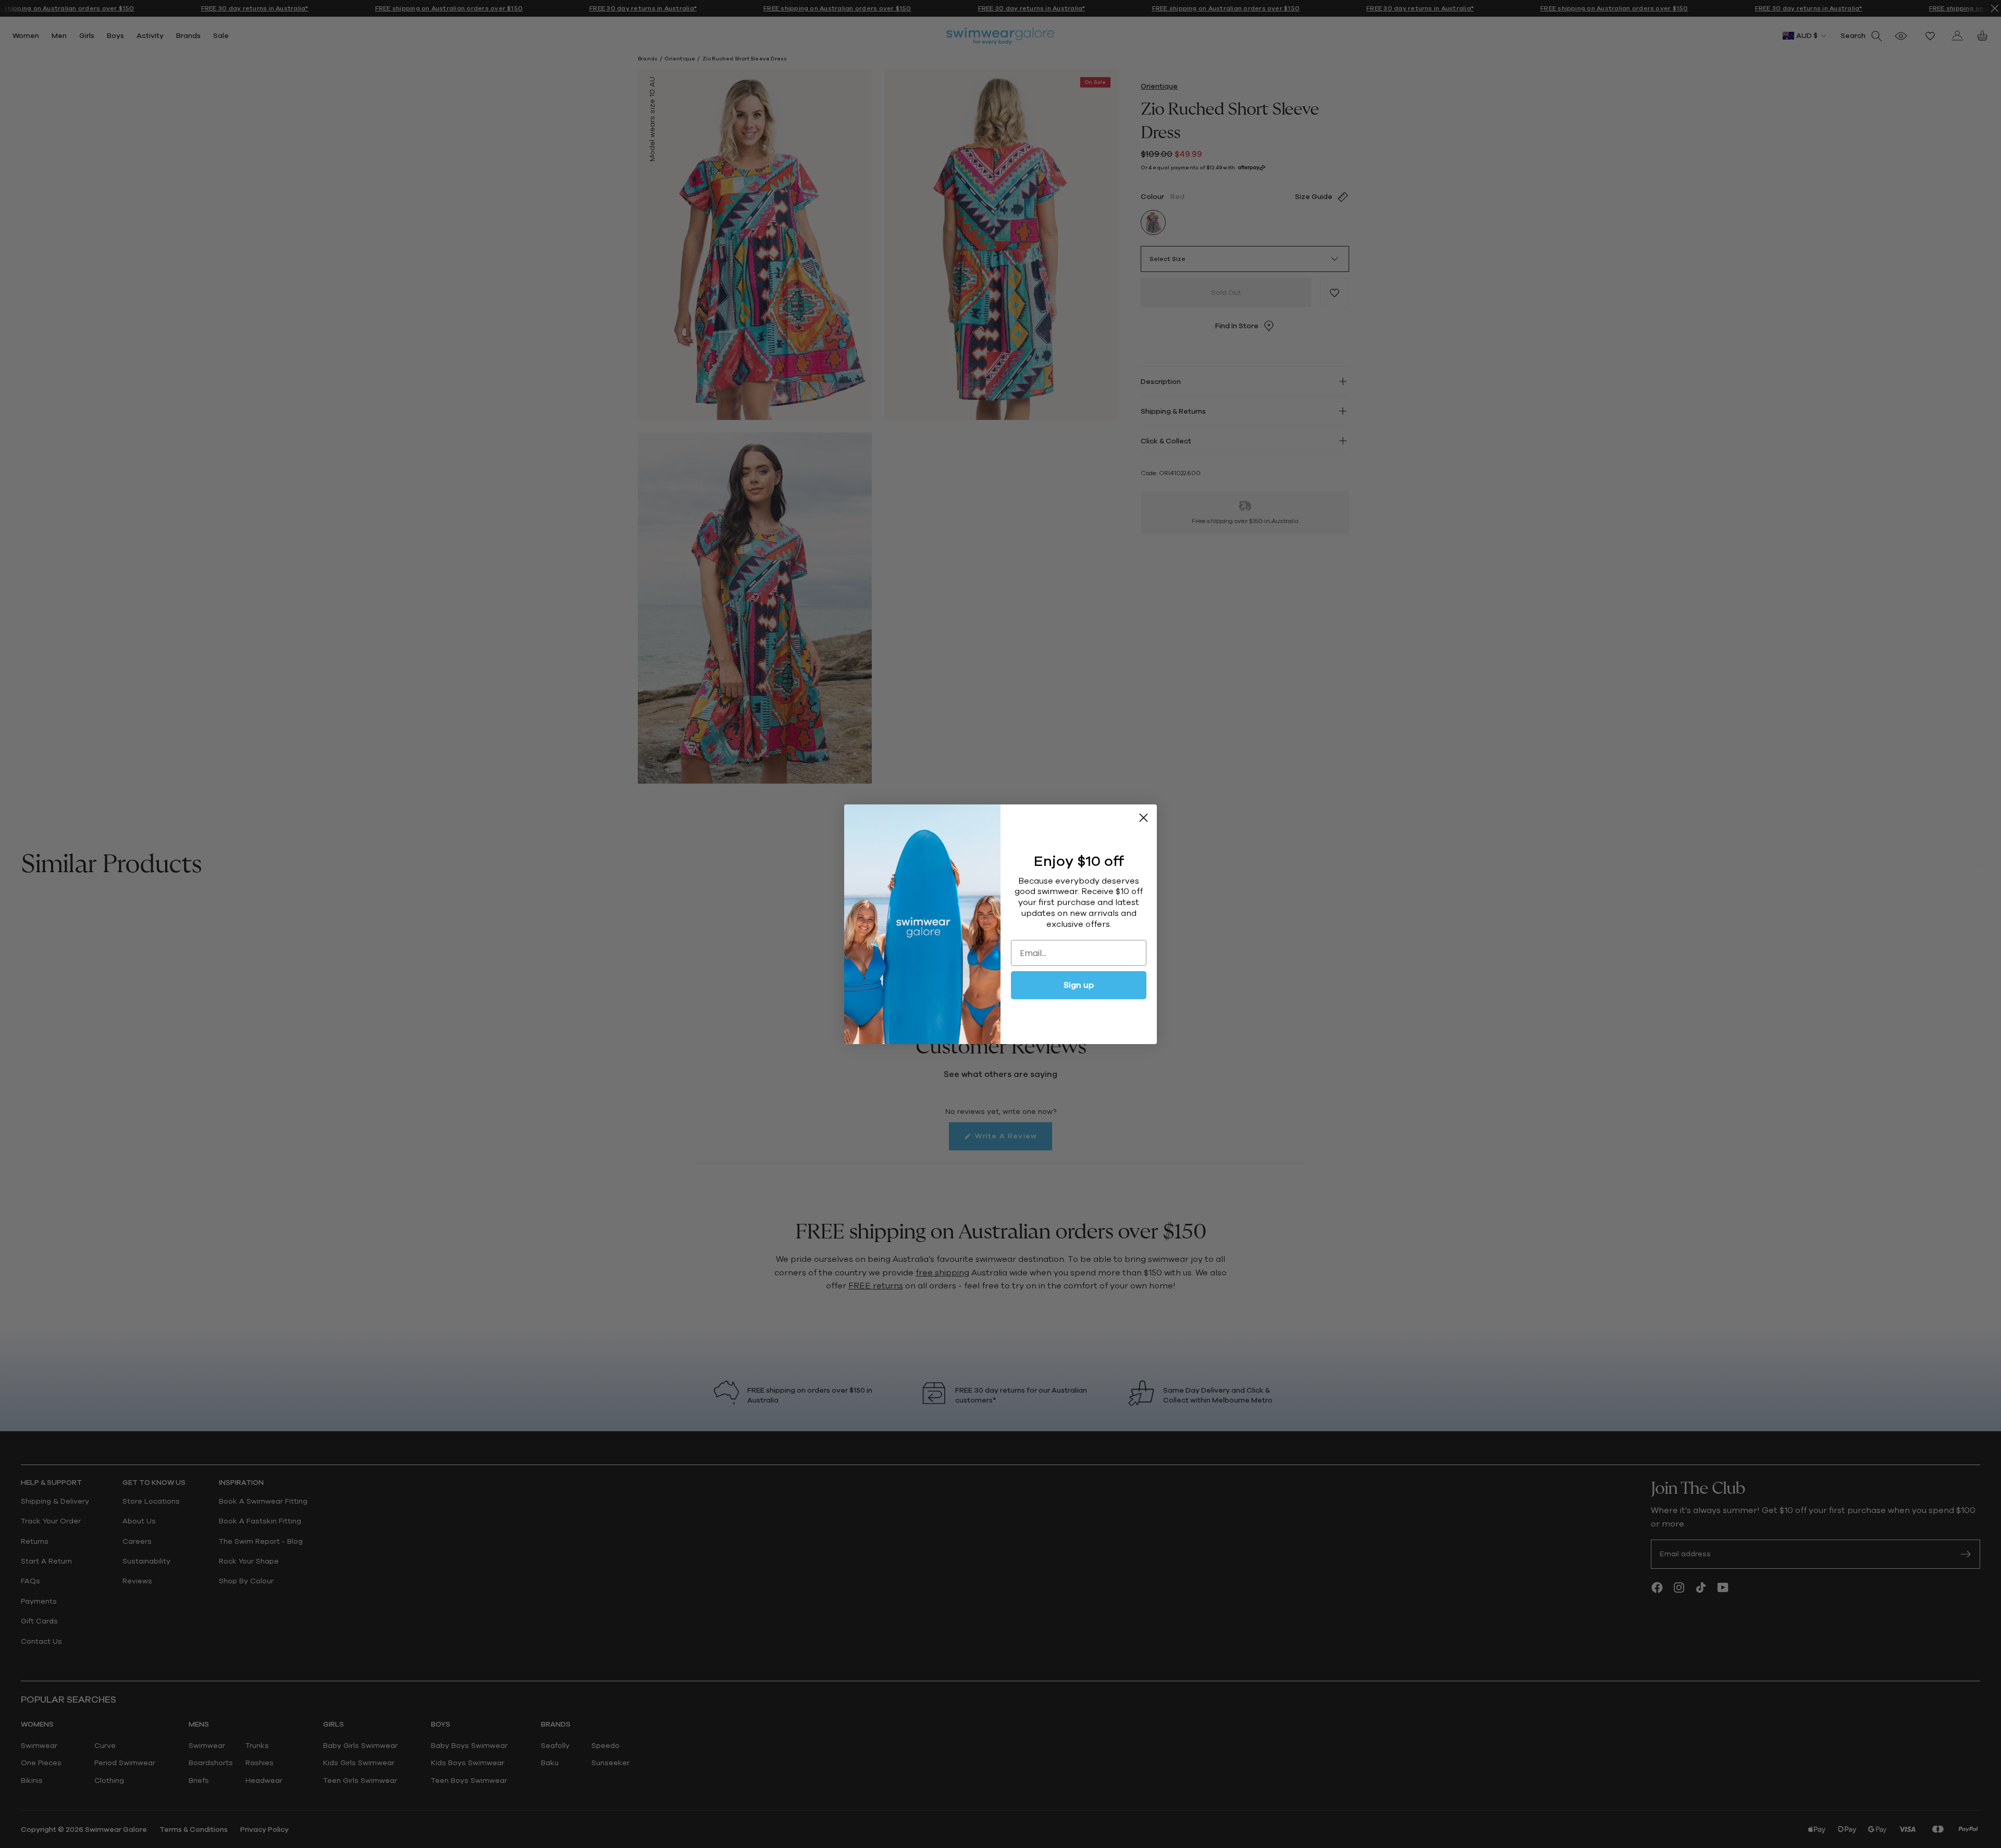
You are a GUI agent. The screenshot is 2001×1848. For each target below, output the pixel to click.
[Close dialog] (1144, 818)
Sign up (1079, 985)
